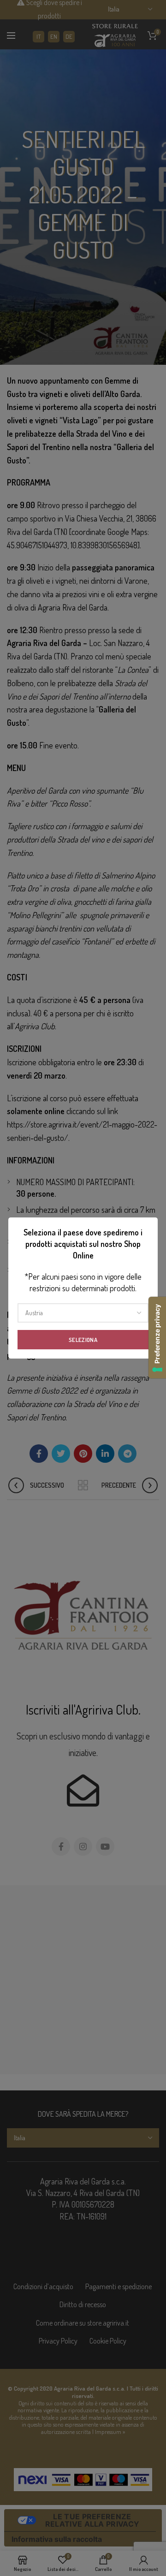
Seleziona (83, 1340)
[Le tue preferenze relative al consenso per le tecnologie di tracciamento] (157, 1338)
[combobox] (83, 1313)
